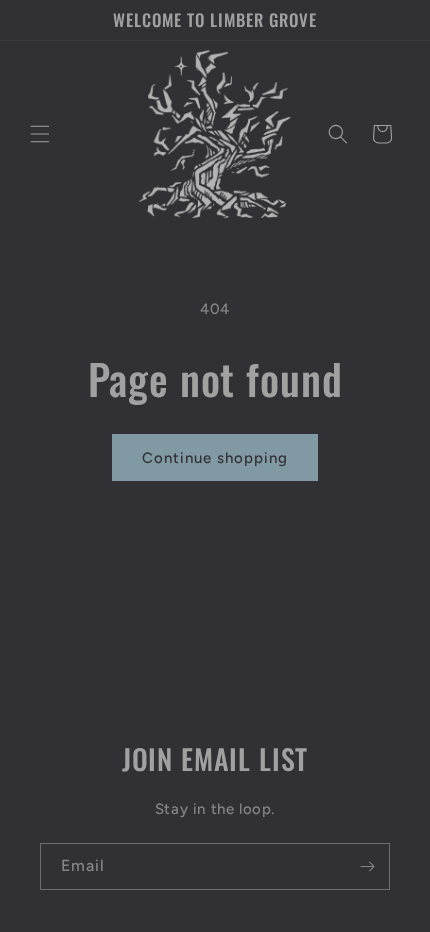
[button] (40, 134)
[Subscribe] (367, 866)
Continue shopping (215, 458)
